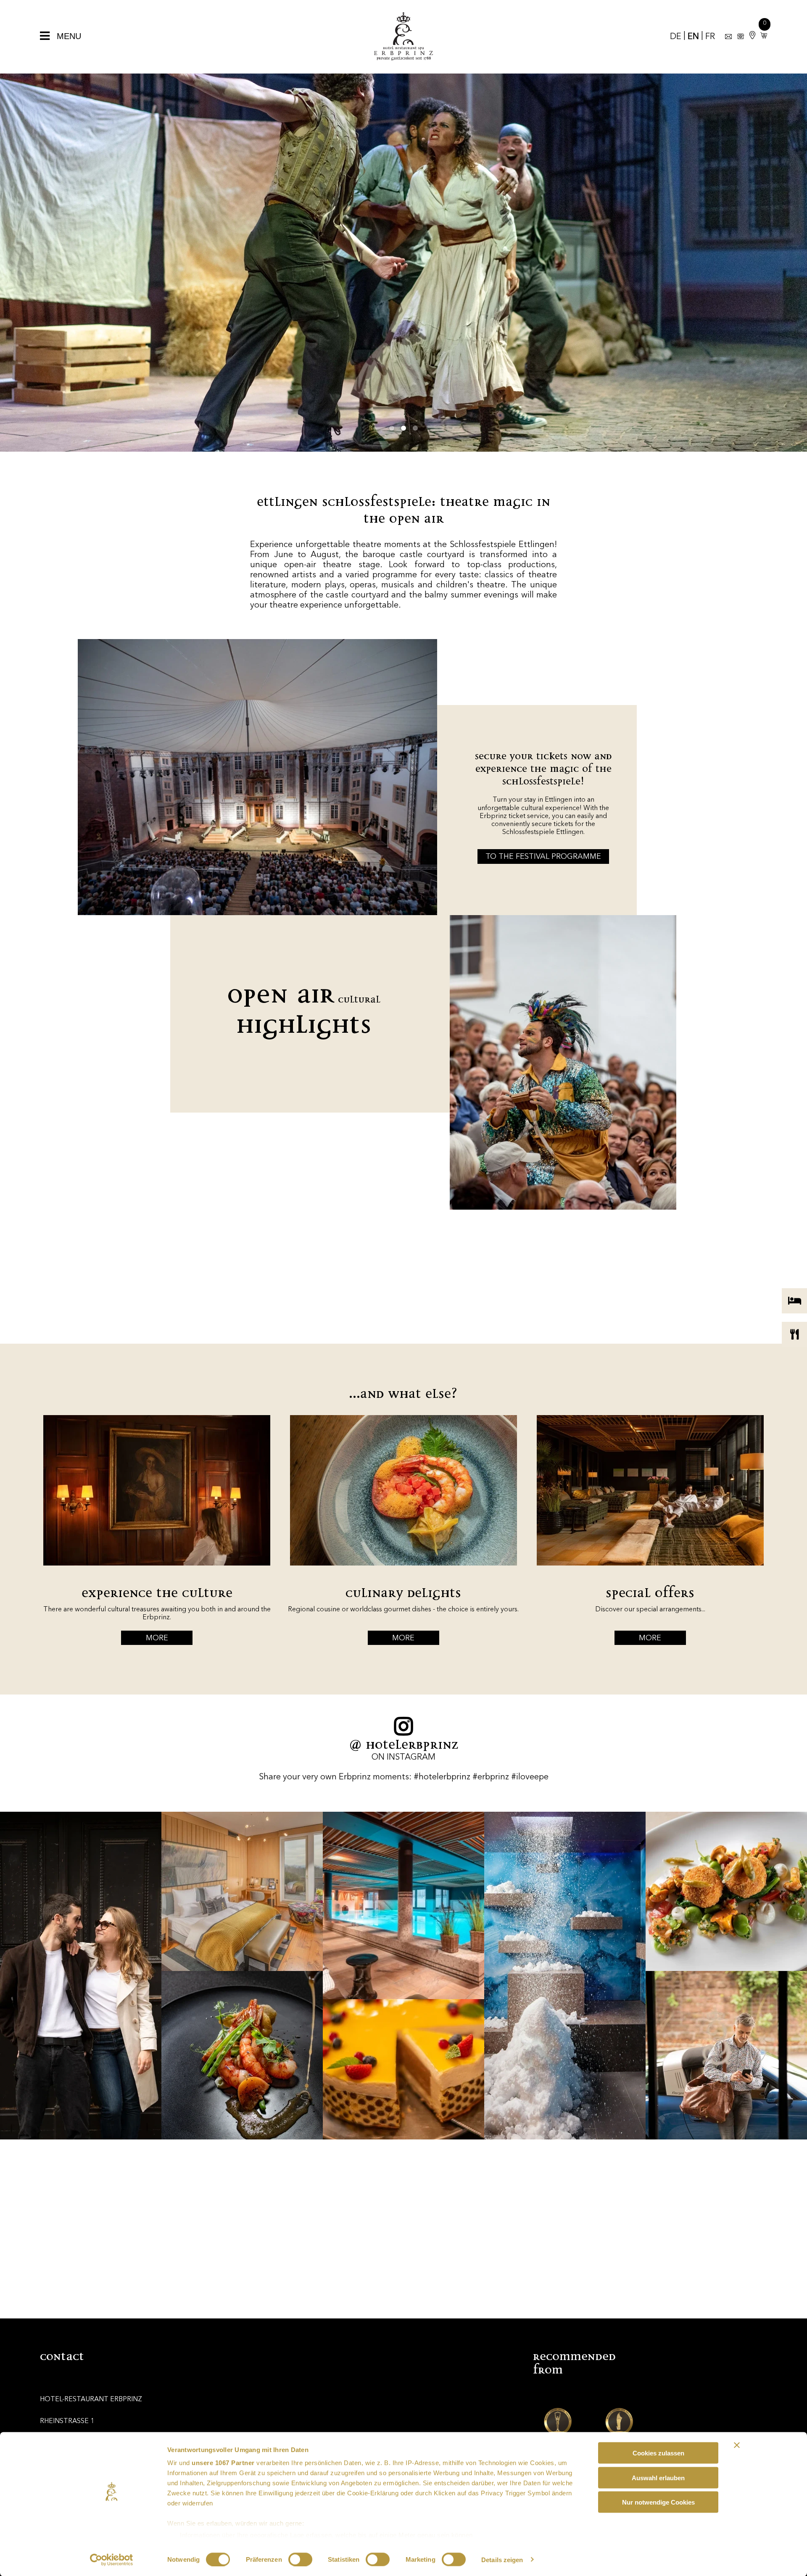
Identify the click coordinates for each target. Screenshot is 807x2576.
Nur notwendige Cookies (658, 2502)
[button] (762, 36)
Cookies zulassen (658, 2453)
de (676, 37)
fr (710, 37)
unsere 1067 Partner (223, 2463)
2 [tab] (403, 428)
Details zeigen (502, 2559)
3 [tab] (415, 428)
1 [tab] (392, 428)
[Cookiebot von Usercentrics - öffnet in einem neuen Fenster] (112, 2560)
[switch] (300, 2559)
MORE (157, 1638)
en (693, 37)
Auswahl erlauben (658, 2477)
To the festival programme (543, 857)
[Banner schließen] (737, 2445)
